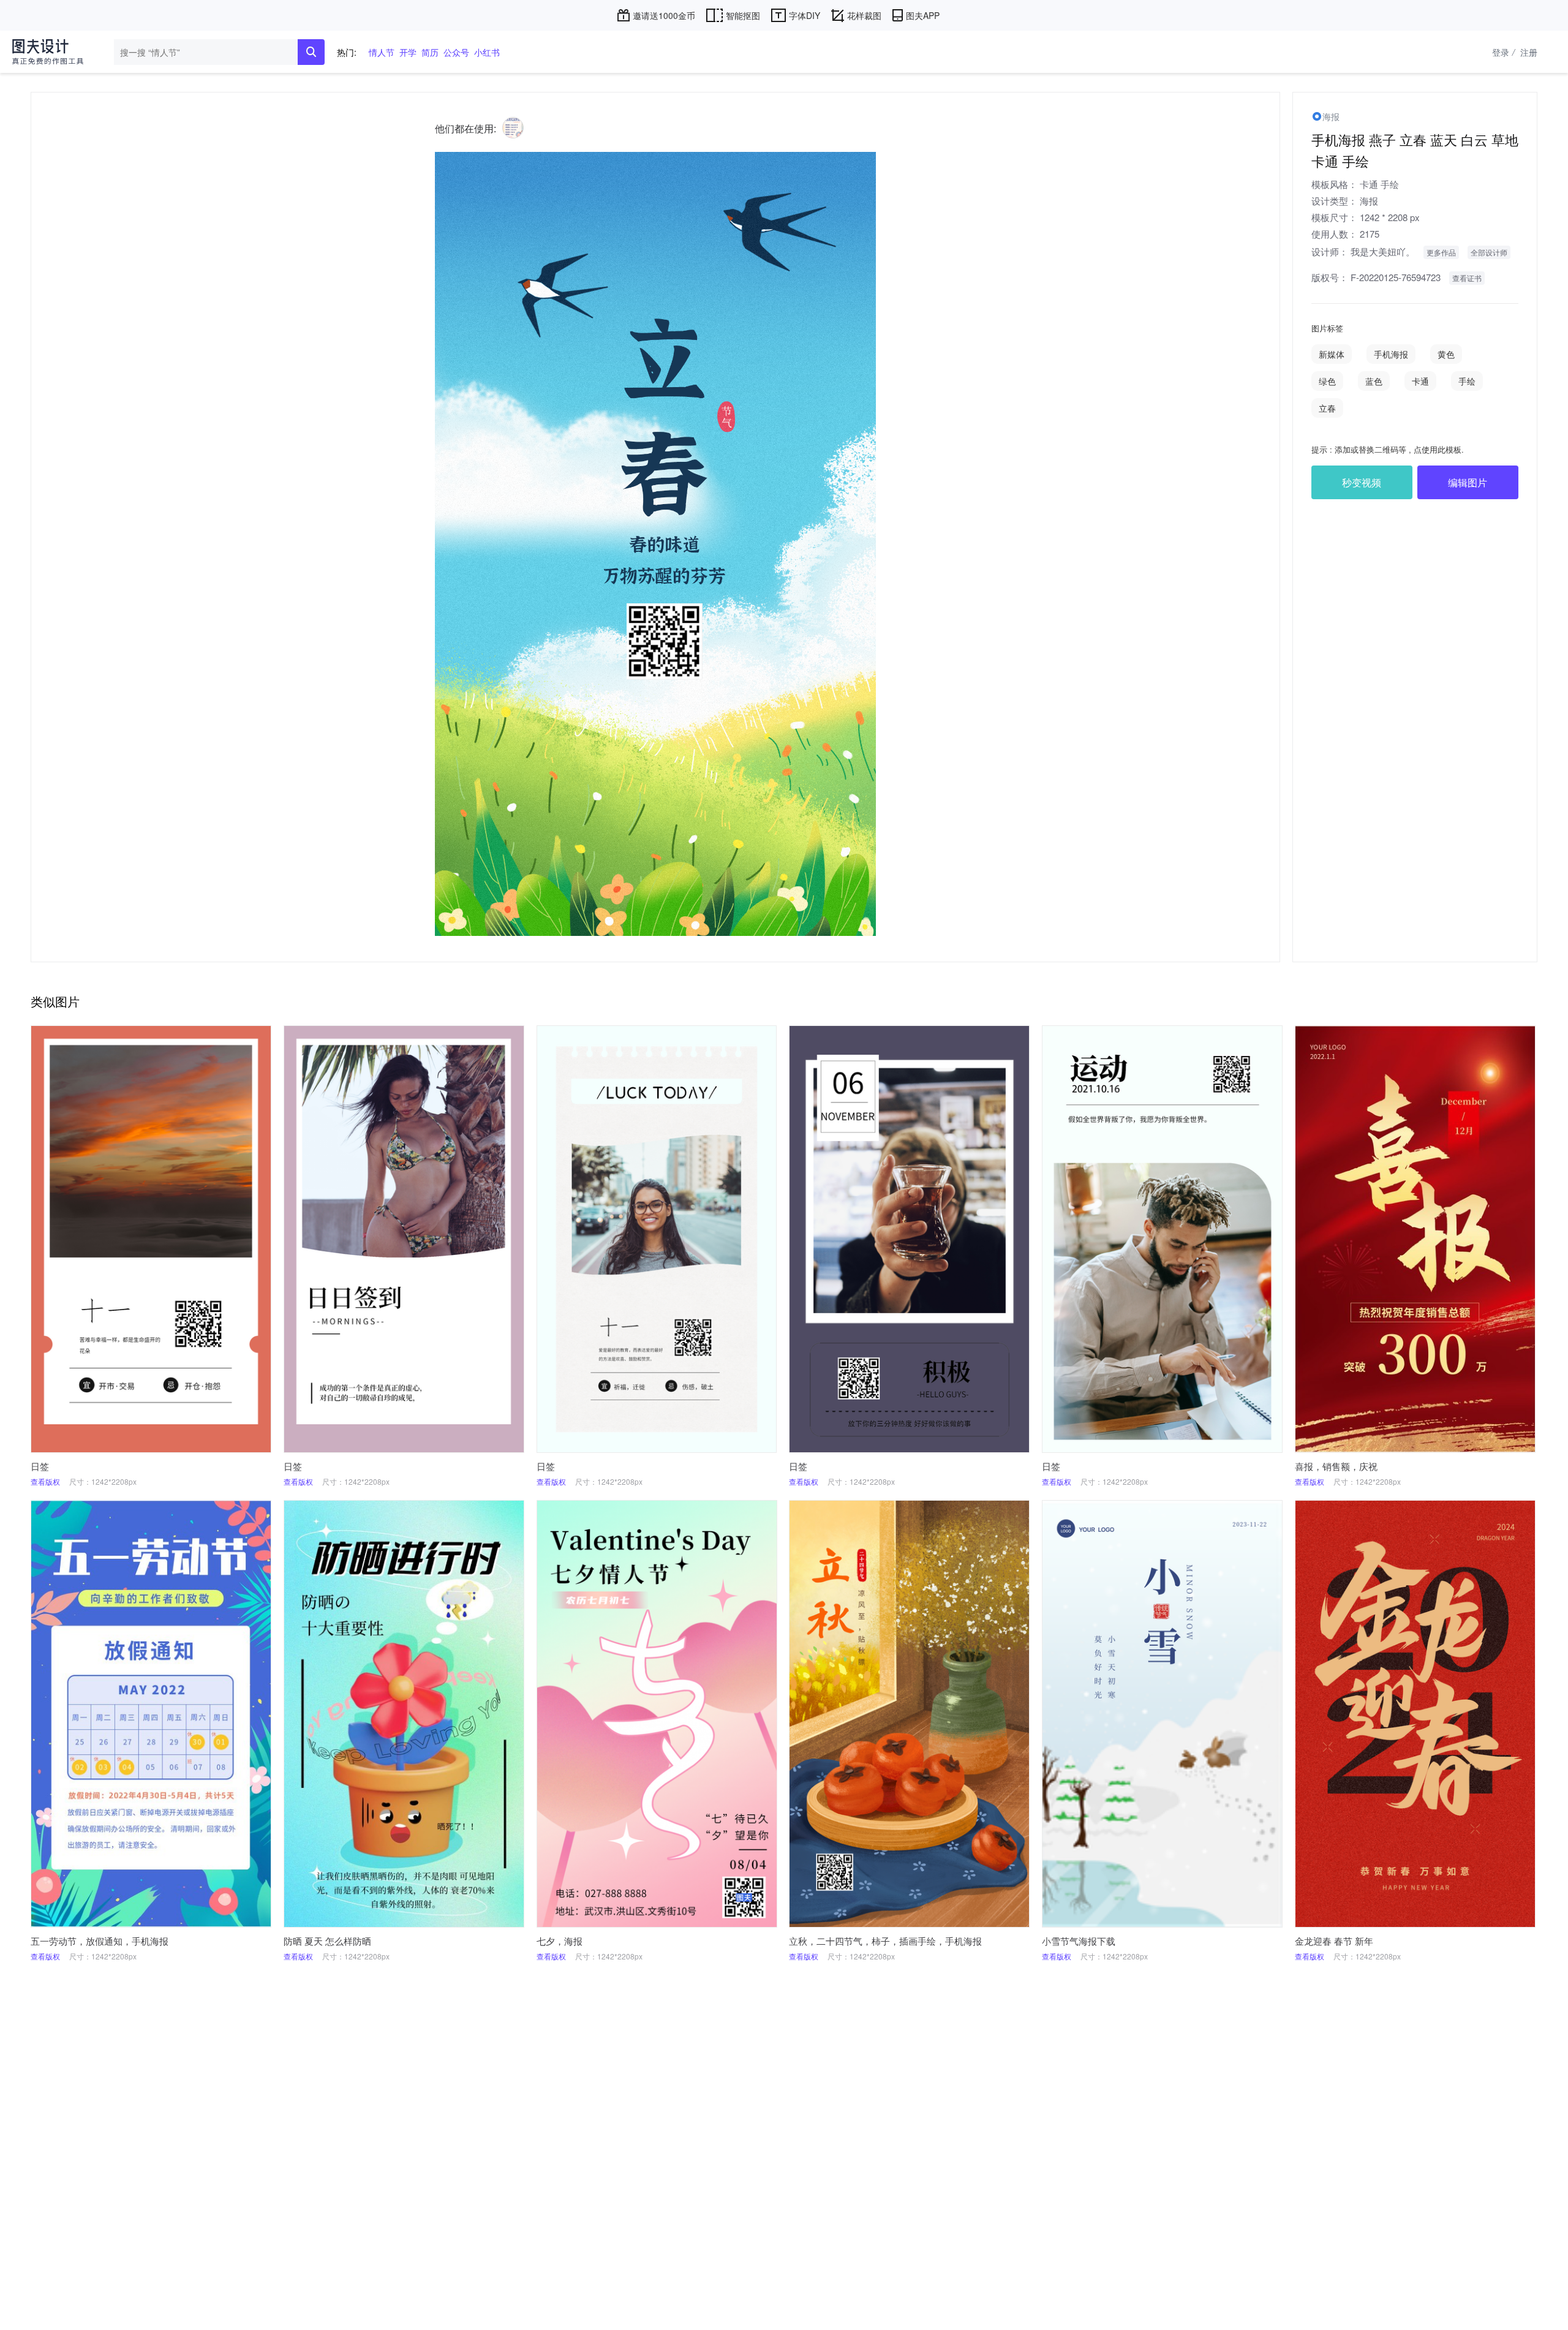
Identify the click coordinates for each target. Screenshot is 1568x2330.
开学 (408, 52)
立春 (1327, 408)
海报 (1369, 201)
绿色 (1327, 381)
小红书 (487, 52)
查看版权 (45, 1481)
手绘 (1390, 184)
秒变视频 (1362, 482)
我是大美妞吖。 (1383, 251)
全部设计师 (1489, 252)
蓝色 (1374, 381)
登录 (1503, 52)
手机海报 (1391, 354)
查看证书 (1467, 278)
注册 (1529, 52)
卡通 (1369, 184)
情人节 (382, 52)
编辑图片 (1468, 482)
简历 (430, 52)
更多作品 (1441, 252)
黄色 (1446, 354)
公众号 (456, 52)
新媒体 (1332, 354)
